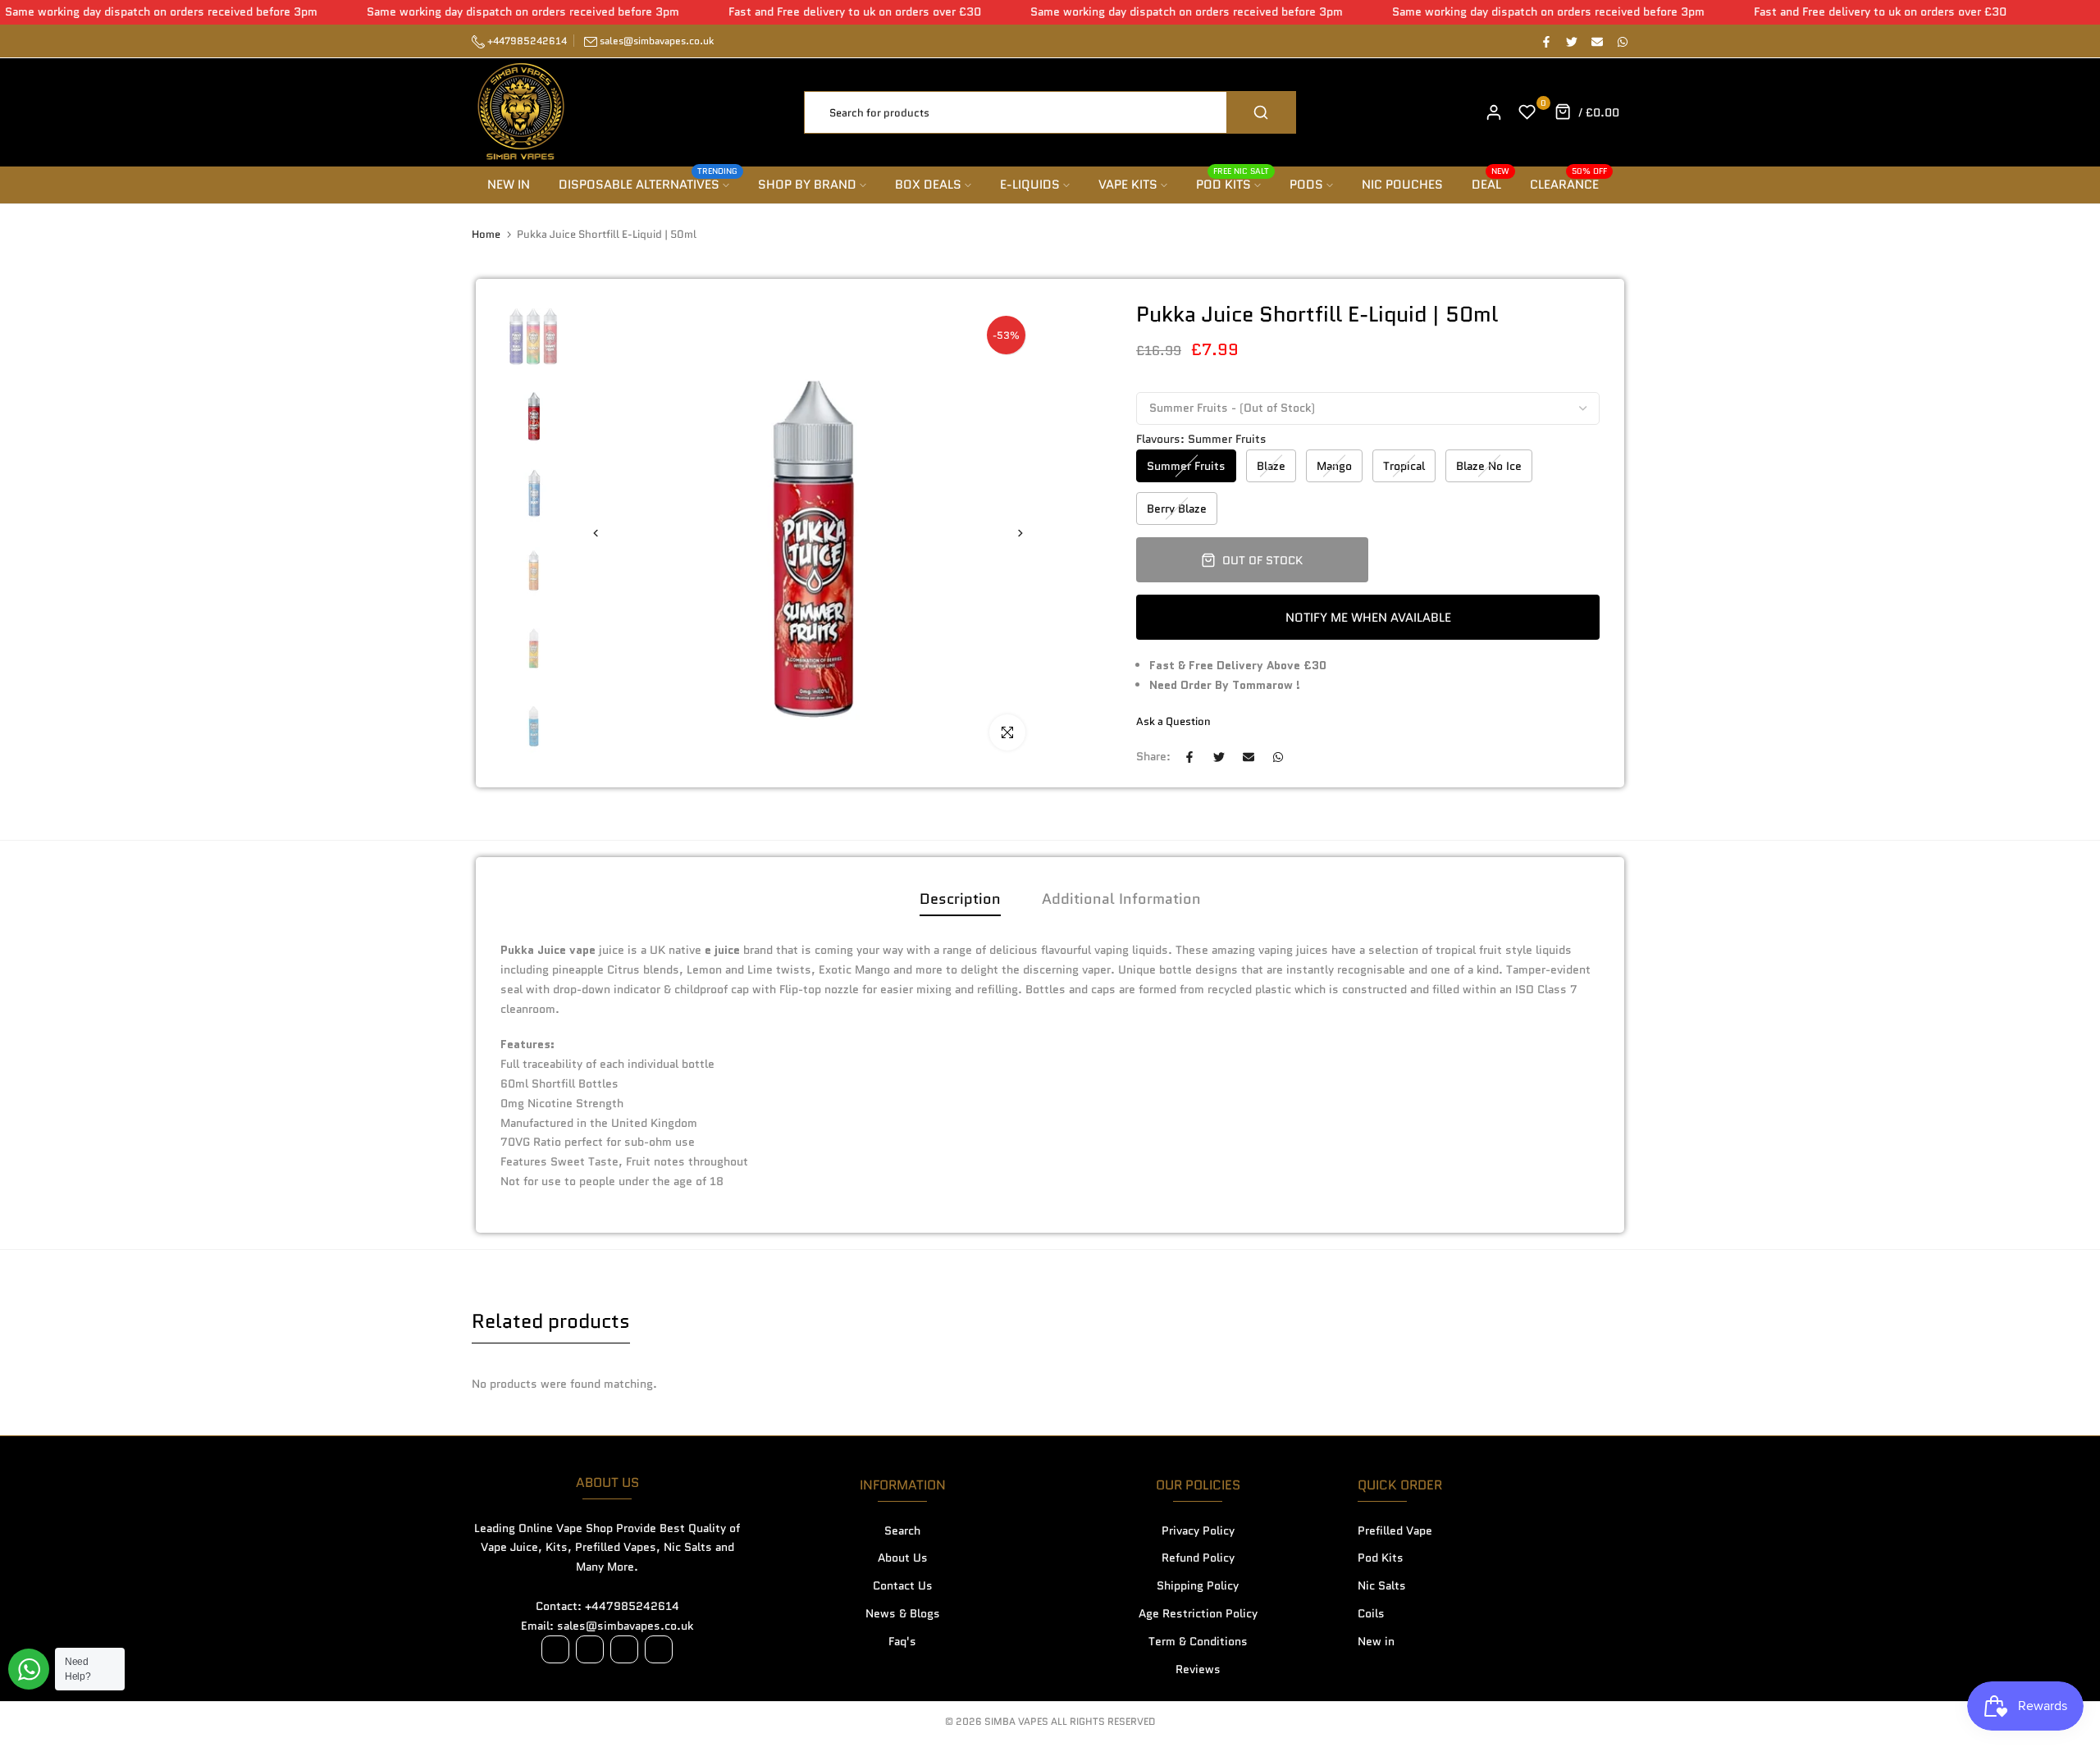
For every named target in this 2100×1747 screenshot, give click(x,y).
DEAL (1491, 184)
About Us (903, 1558)
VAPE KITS (1128, 185)
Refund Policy (1198, 1558)
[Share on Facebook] (1545, 41)
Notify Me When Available (1368, 618)
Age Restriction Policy (1198, 1613)
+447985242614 (526, 41)
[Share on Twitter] (1571, 41)
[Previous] (605, 534)
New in (1376, 1641)
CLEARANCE (1569, 184)
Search (902, 1530)
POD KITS (1233, 184)
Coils (1371, 1613)
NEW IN (509, 185)
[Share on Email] (1596, 41)
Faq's (902, 1641)
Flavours (1201, 439)
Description (960, 899)
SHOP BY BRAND (807, 185)
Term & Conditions (1198, 1641)
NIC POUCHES (1402, 185)
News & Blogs (903, 1613)
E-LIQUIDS (1030, 185)
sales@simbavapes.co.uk (657, 41)
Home (486, 235)
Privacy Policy (1198, 1530)
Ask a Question (1173, 721)
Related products (551, 1321)
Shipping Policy (1198, 1585)
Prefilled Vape (1395, 1530)
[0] (1527, 112)
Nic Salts (1382, 1585)
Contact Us (903, 1585)
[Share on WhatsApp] (1622, 41)
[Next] (1011, 534)
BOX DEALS (928, 185)
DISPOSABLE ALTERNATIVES (648, 184)
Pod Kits (1381, 1558)
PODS (1306, 185)
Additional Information (1121, 899)
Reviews (1198, 1669)
